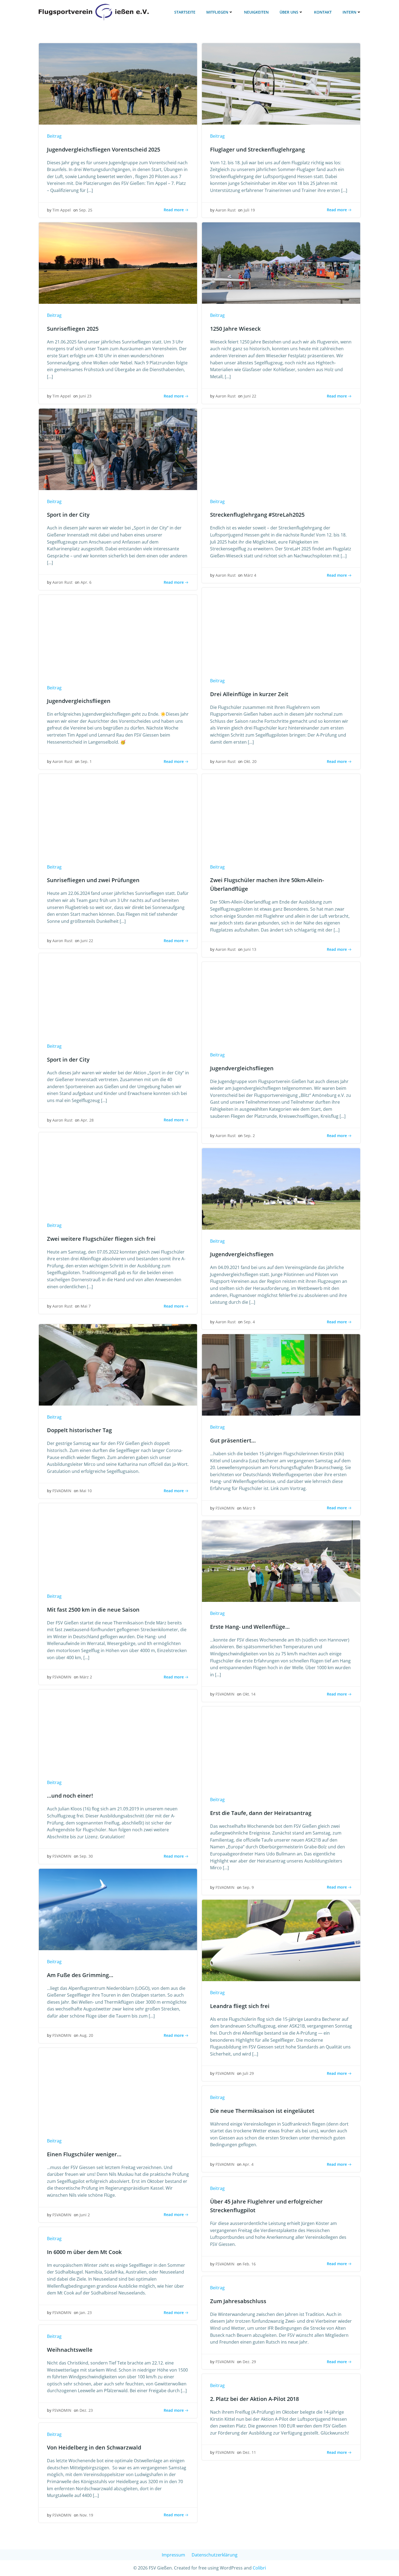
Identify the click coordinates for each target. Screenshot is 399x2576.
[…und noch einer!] (118, 1730)
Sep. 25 (86, 210)
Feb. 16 (249, 2264)
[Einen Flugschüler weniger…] (118, 2088)
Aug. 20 (86, 2035)
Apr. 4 (248, 2164)
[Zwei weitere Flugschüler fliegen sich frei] (118, 1173)
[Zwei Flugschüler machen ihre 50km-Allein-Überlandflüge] (281, 814)
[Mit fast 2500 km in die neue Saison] (118, 1543)
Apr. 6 (86, 582)
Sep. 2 (249, 1136)
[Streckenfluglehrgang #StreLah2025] (281, 449)
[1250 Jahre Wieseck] (281, 263)
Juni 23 (85, 396)
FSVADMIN (62, 1491)
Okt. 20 (250, 761)
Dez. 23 (86, 2410)
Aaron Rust (226, 210)
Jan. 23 (86, 2313)
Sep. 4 (249, 1322)
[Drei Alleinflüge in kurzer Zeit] (281, 628)
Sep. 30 (86, 1856)
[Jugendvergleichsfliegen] (118, 635)
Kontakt (323, 12)
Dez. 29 (249, 2362)
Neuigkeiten (256, 12)
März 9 (249, 1508)
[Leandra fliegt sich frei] (281, 1940)
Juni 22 (250, 396)
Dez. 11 (249, 2452)
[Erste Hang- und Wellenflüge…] (281, 1561)
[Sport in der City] (118, 449)
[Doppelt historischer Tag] (118, 1364)
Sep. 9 (248, 1887)
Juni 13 (250, 949)
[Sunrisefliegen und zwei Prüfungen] (118, 814)
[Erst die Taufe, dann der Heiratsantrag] (281, 1747)
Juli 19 (249, 210)
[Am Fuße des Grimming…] (118, 1909)
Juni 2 (85, 2215)
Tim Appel (62, 210)
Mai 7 (86, 1306)
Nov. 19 (86, 2515)
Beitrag (54, 136)
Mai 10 (86, 1491)
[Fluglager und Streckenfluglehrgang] (281, 83)
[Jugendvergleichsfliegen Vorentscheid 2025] (118, 83)
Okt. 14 (249, 1694)
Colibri (259, 2568)
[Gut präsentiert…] (281, 1375)
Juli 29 (248, 2073)
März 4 (250, 575)
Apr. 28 (87, 1120)
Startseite (185, 12)
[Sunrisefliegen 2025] (118, 263)
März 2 (86, 1677)
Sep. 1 (86, 761)
